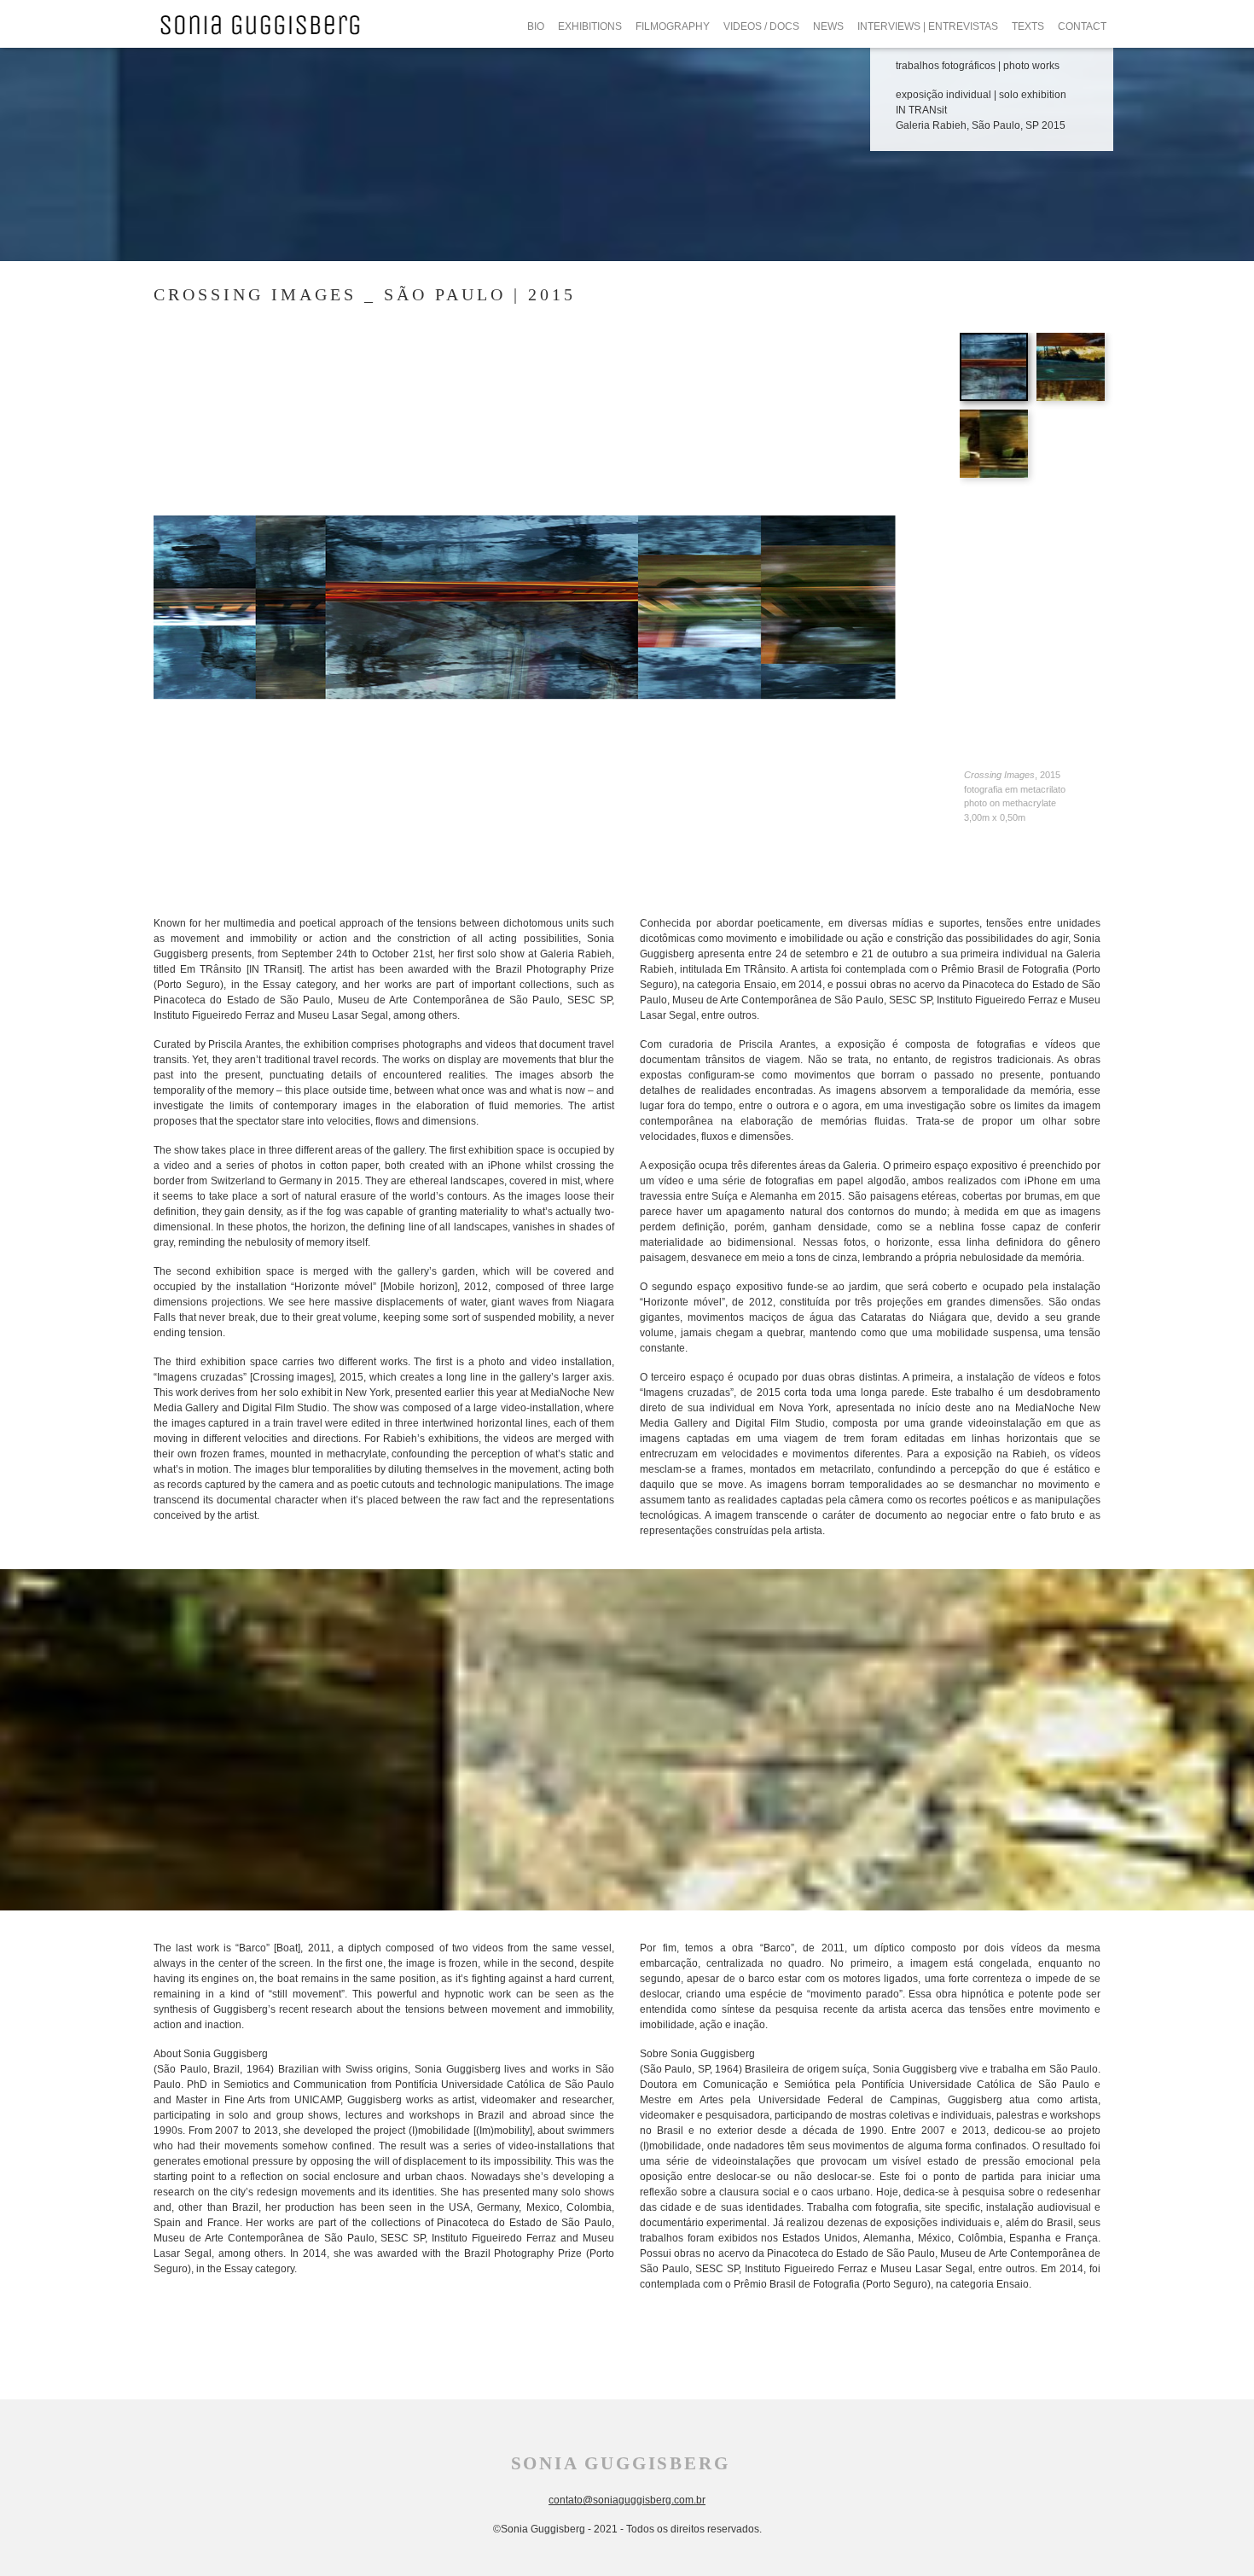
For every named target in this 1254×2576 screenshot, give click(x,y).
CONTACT (1082, 26)
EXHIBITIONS (590, 26)
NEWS (828, 26)
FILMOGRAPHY (673, 26)
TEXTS (1028, 26)
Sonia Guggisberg (621, 2463)
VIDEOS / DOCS (761, 26)
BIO (536, 26)
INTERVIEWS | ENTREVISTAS (928, 26)
